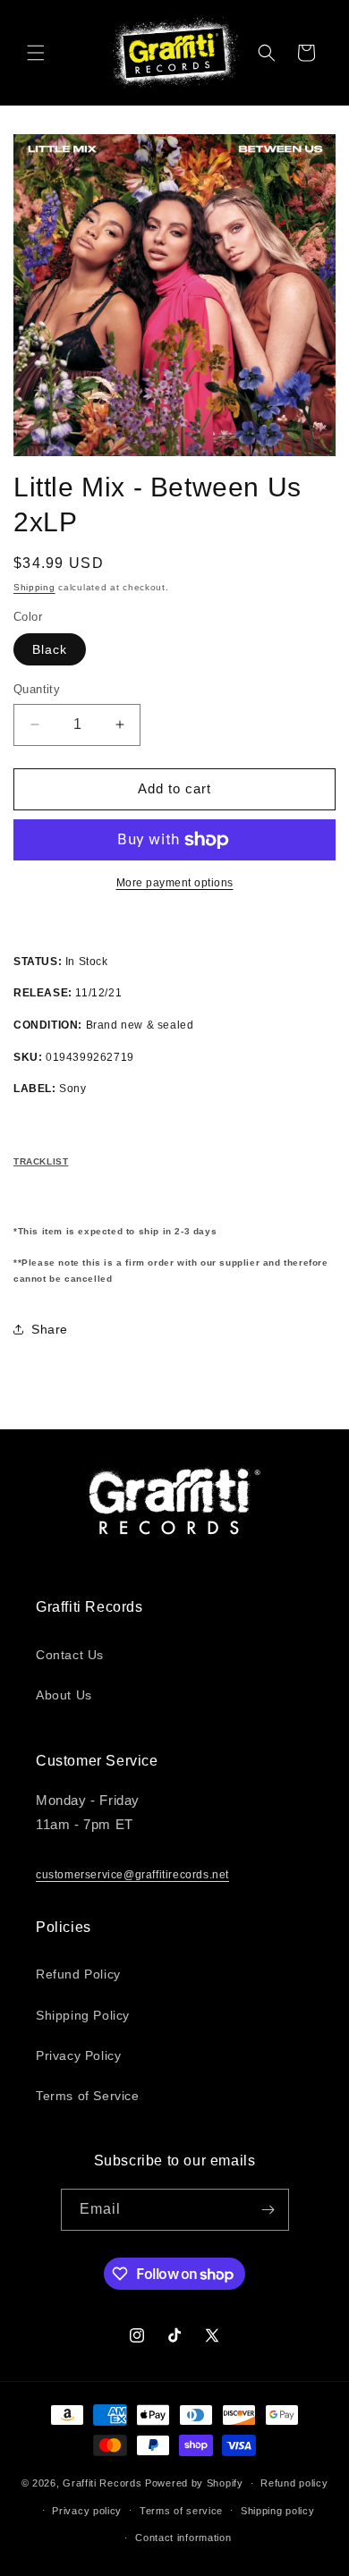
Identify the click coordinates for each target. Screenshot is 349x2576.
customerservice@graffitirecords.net (132, 1875)
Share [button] (50, 1329)
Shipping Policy (83, 2015)
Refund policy (294, 2483)
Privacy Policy (78, 2055)
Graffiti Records (102, 2483)
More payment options (175, 883)
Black (50, 649)
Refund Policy (78, 1974)
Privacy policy (87, 2511)
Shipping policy (278, 2511)
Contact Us (70, 1655)
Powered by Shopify (194, 2483)
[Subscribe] (268, 2210)
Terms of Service (88, 2096)
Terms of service (181, 2511)
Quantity (37, 689)
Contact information (183, 2538)
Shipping (34, 587)
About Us (64, 1695)
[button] (36, 53)
